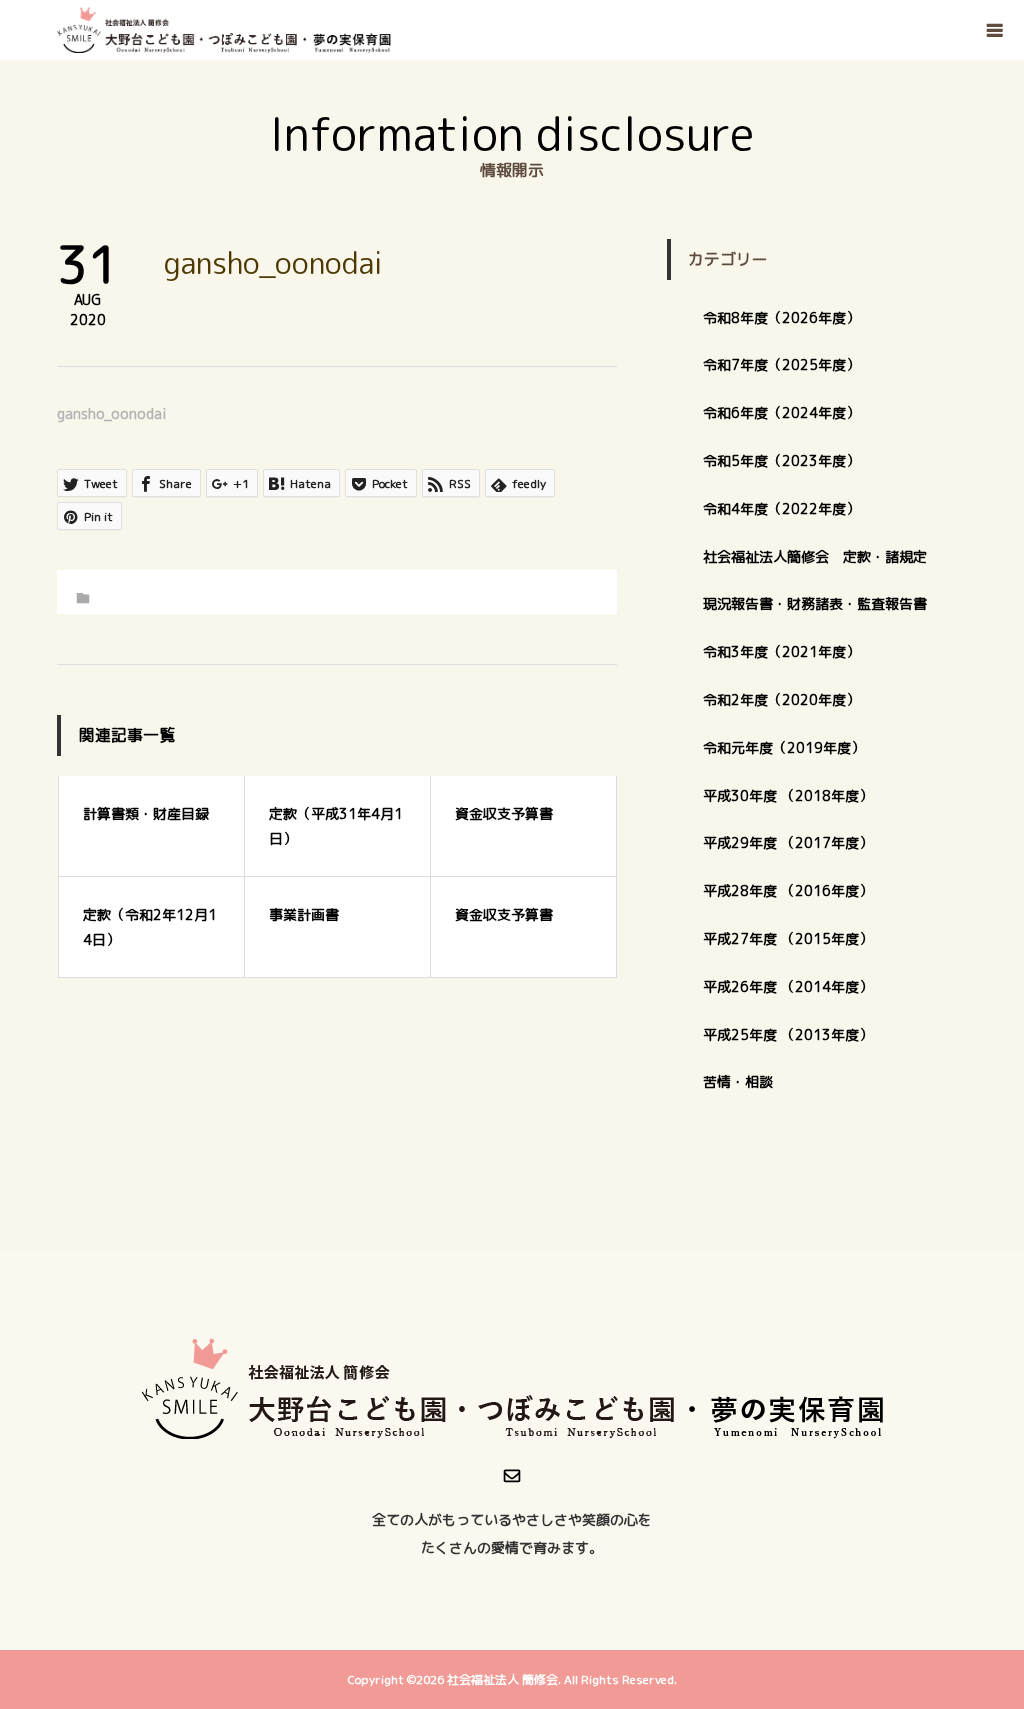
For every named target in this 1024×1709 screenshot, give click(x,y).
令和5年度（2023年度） (781, 460)
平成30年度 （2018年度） (788, 795)
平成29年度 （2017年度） (795, 842)
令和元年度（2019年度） (784, 747)
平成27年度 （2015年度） (788, 938)
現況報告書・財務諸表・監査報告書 (815, 603)
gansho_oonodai (112, 413)
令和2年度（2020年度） (781, 699)
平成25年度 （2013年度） (788, 1034)
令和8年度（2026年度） (781, 317)
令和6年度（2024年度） (781, 412)
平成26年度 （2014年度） (788, 986)
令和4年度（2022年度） (781, 508)
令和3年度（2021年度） (781, 651)
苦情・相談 (738, 1081)
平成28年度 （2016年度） (788, 890)
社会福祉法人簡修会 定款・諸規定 (815, 556)
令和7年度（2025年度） (781, 364)
